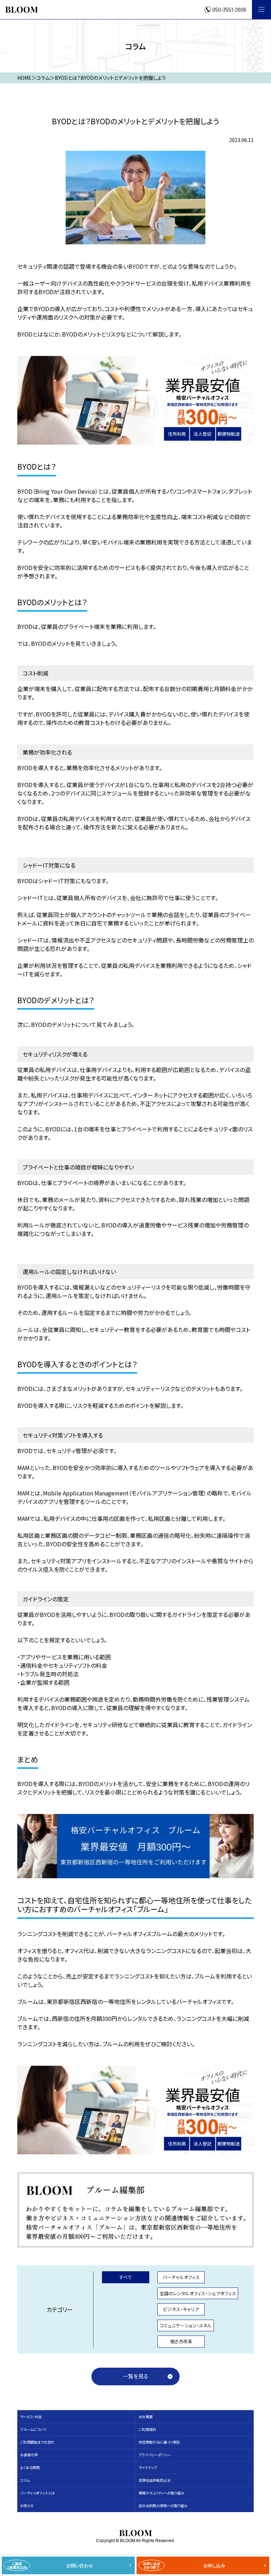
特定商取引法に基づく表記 (159, 2442)
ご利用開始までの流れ (37, 2442)
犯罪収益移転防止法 (155, 2480)
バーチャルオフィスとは (37, 2493)
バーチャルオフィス (181, 2277)
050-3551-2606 (229, 10)
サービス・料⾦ (31, 2417)
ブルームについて (33, 2429)
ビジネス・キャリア (181, 2309)
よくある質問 (30, 2467)
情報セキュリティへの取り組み (161, 2493)
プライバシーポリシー (155, 2455)
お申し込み (184, 2565)
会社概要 (146, 2417)
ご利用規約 (147, 2429)
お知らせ (27, 2506)
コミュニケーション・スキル (186, 2325)
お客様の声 (29, 2455)
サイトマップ (148, 2467)
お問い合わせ (50, 2565)
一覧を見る (135, 2376)
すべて (126, 2277)
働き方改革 (181, 2341)
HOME (24, 78)
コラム (25, 2480)
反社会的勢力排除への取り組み (163, 2506)
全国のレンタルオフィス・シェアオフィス (198, 2293)
